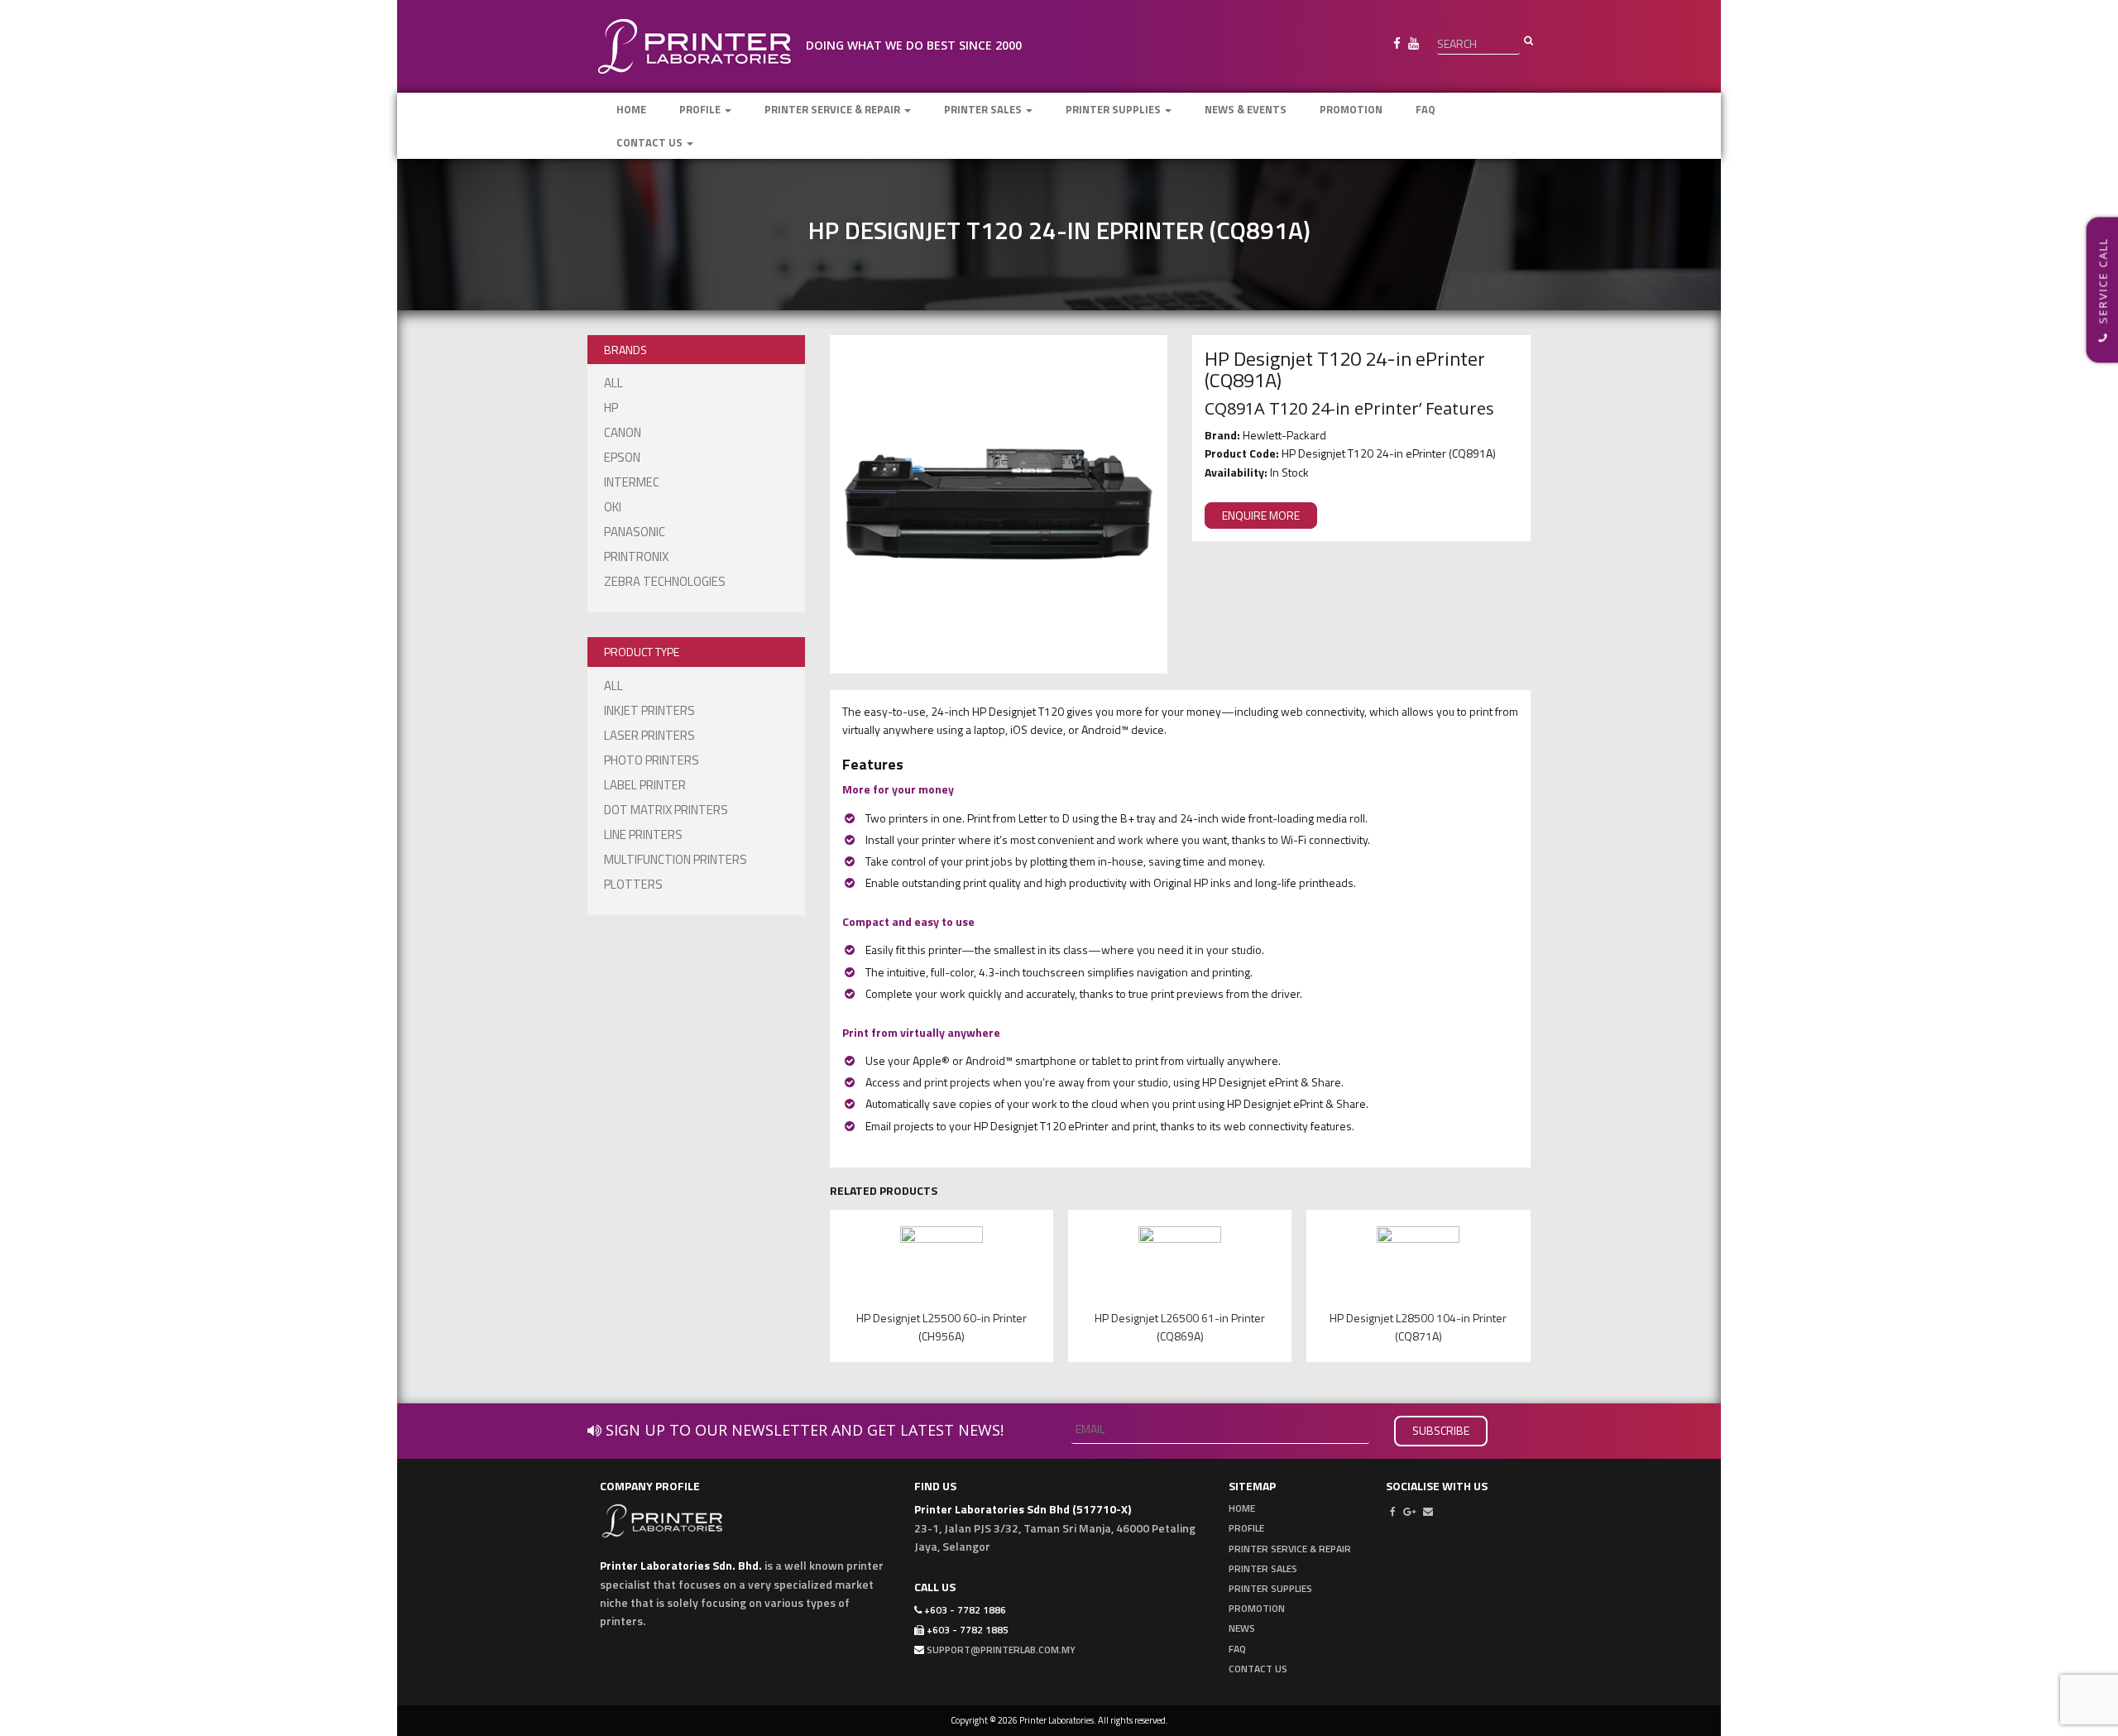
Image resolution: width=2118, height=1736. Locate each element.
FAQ (1426, 109)
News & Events (1246, 109)
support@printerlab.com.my (1001, 1650)
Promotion (1351, 109)
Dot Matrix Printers (666, 810)
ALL (613, 383)
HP (611, 408)
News (1242, 1628)
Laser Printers (649, 735)
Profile (701, 109)
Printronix (636, 556)
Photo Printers (652, 760)
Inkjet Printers (649, 710)
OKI (613, 507)
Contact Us (651, 142)
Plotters (633, 884)
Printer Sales (984, 109)
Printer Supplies (1114, 109)
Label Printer (645, 785)
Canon (623, 432)
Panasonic (635, 532)
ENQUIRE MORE (1261, 515)
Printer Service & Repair (834, 109)
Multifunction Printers (676, 859)
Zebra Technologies (665, 581)
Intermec (632, 482)
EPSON (622, 457)
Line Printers (643, 834)
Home (631, 109)
